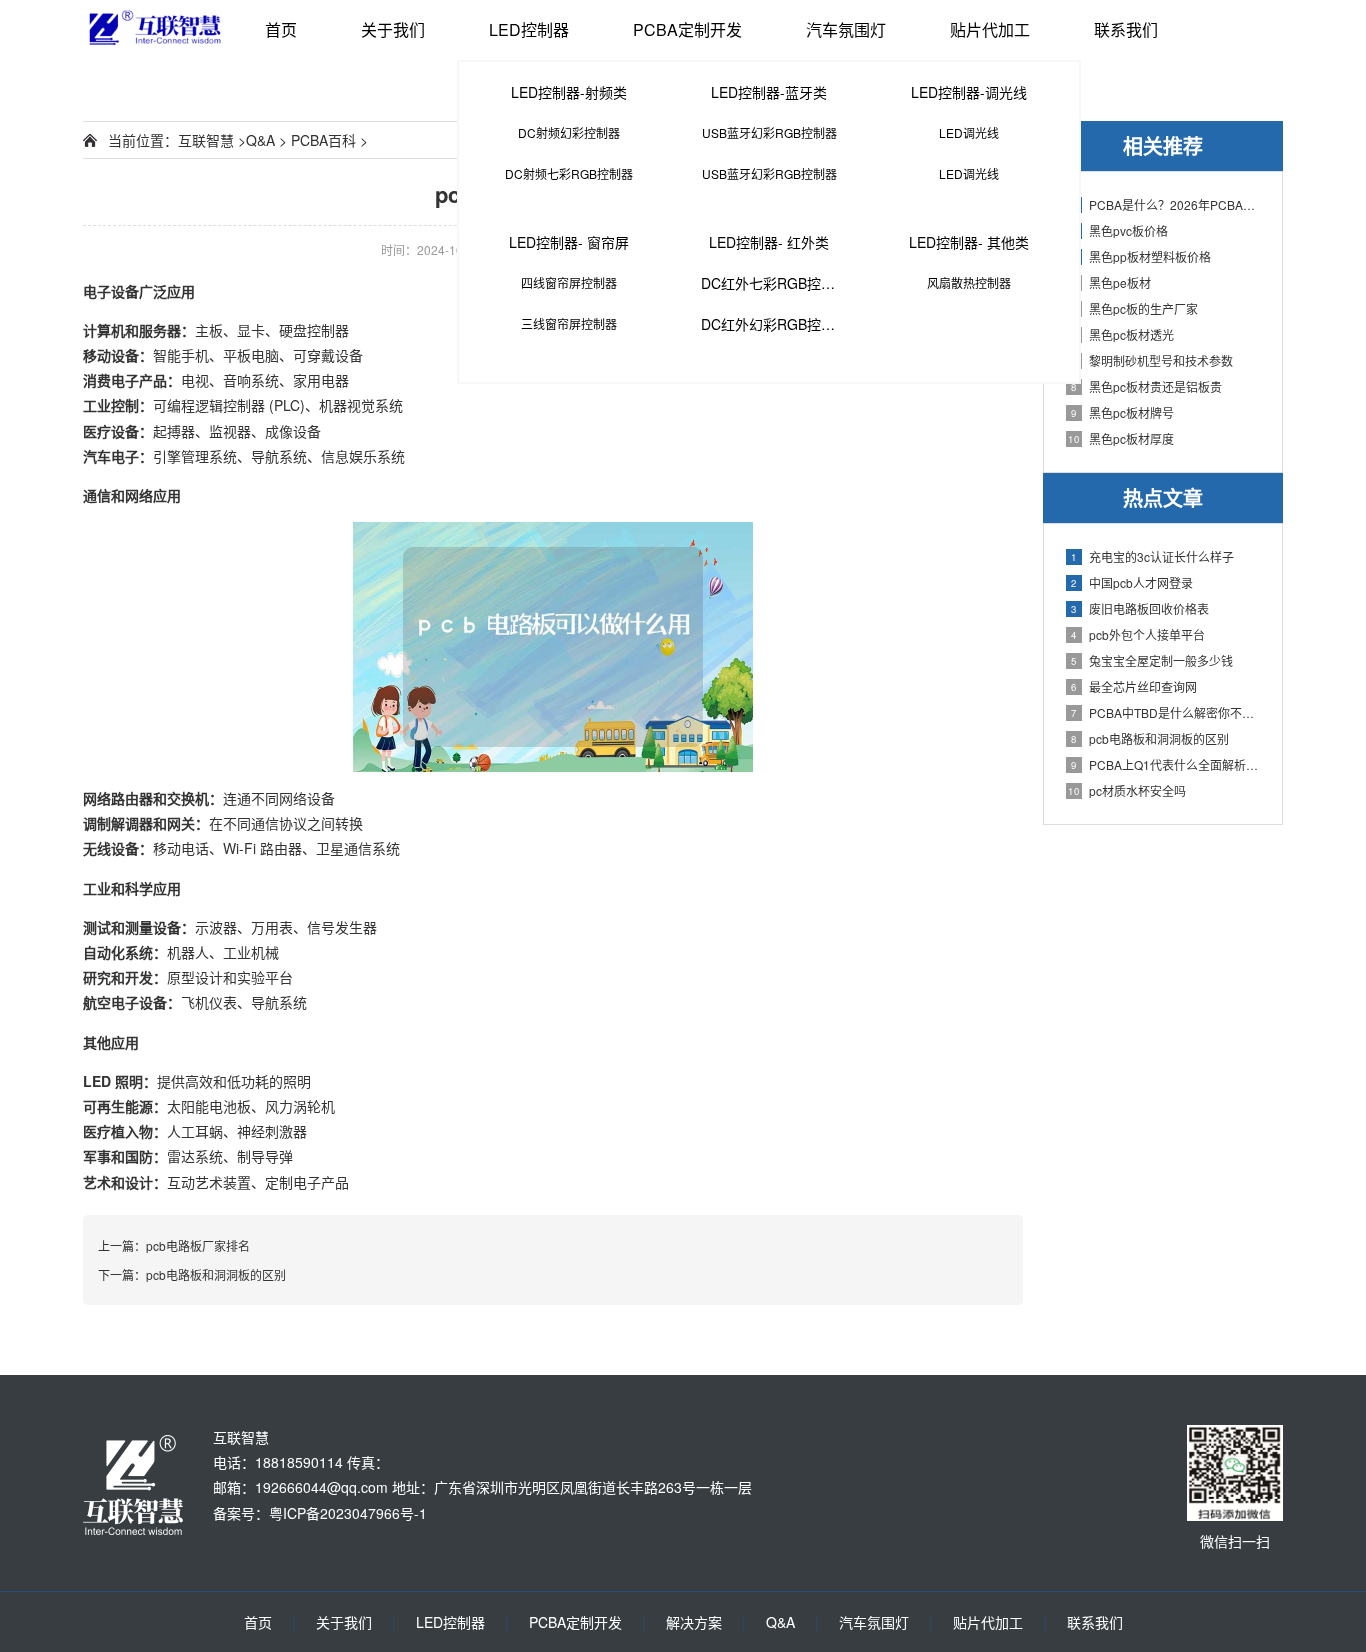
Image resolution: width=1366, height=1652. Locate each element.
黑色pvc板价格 (1119, 230)
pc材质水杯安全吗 (1127, 790)
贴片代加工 (990, 29)
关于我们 (393, 29)
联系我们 (1126, 29)
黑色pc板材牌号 (1122, 412)
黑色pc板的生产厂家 (1134, 308)
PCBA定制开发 (687, 29)
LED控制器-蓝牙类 (769, 92)
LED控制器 (529, 29)
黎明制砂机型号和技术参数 (1152, 360)
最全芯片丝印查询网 (1134, 686)
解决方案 (694, 1622)
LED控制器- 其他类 (969, 242)
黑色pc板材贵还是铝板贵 (1146, 386)
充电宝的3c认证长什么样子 (1152, 556)
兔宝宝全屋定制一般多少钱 (1152, 660)
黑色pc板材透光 (1122, 334)
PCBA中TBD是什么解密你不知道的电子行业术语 (1166, 712)
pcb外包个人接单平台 (1138, 634)
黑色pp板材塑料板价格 (1141, 256)
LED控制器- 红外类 (769, 242)
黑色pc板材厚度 (1121, 438)
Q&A (260, 140)
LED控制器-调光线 (969, 92)
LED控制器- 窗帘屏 (569, 242)
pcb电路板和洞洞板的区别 (1150, 738)
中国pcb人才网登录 (1132, 582)
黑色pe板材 (1111, 282)
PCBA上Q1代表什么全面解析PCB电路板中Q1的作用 (1166, 764)
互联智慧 (206, 140)
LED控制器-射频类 (569, 92)
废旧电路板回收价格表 (1140, 608)
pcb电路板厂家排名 (198, 1245)
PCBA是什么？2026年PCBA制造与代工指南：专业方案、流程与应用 (1166, 204)
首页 (281, 29)
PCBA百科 (323, 140)
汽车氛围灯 (846, 29)
